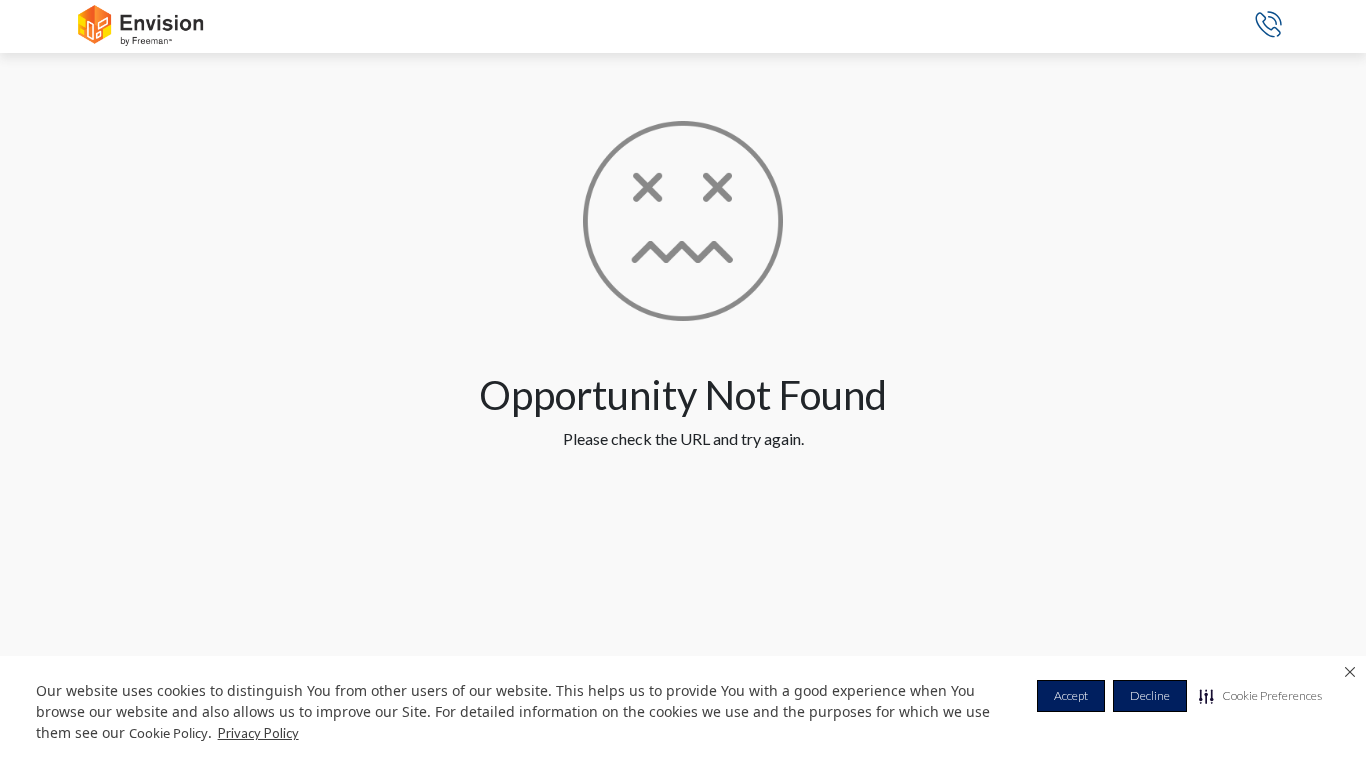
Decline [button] (1150, 695)
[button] (1260, 696)
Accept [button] (1071, 695)
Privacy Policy (258, 733)
